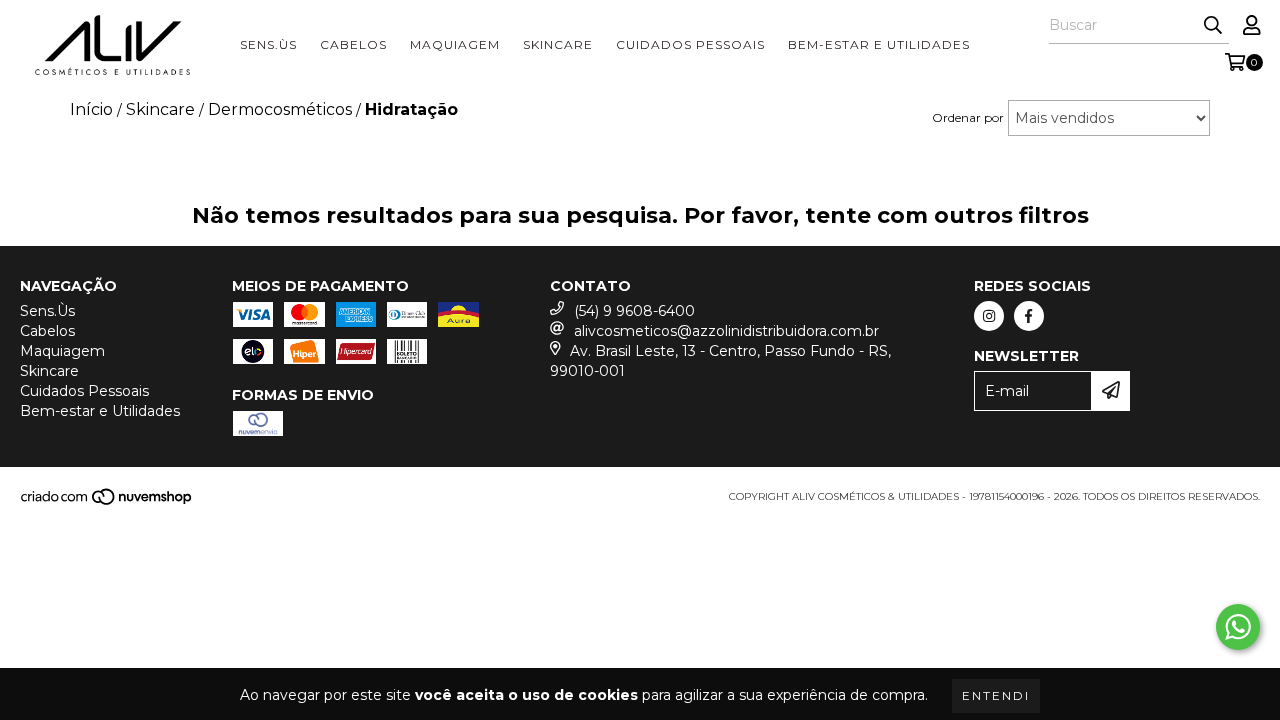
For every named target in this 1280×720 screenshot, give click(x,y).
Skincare (558, 44)
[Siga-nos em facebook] (1029, 316)
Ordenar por (968, 117)
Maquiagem (455, 44)
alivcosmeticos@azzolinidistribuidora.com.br (726, 331)
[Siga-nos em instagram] (989, 316)
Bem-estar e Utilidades (879, 44)
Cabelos (353, 44)
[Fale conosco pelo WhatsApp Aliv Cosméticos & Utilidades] (1238, 627)
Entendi (996, 695)
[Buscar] (1213, 26)
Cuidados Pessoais (690, 44)
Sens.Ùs (268, 44)
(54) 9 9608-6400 (634, 311)
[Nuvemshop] (107, 502)
